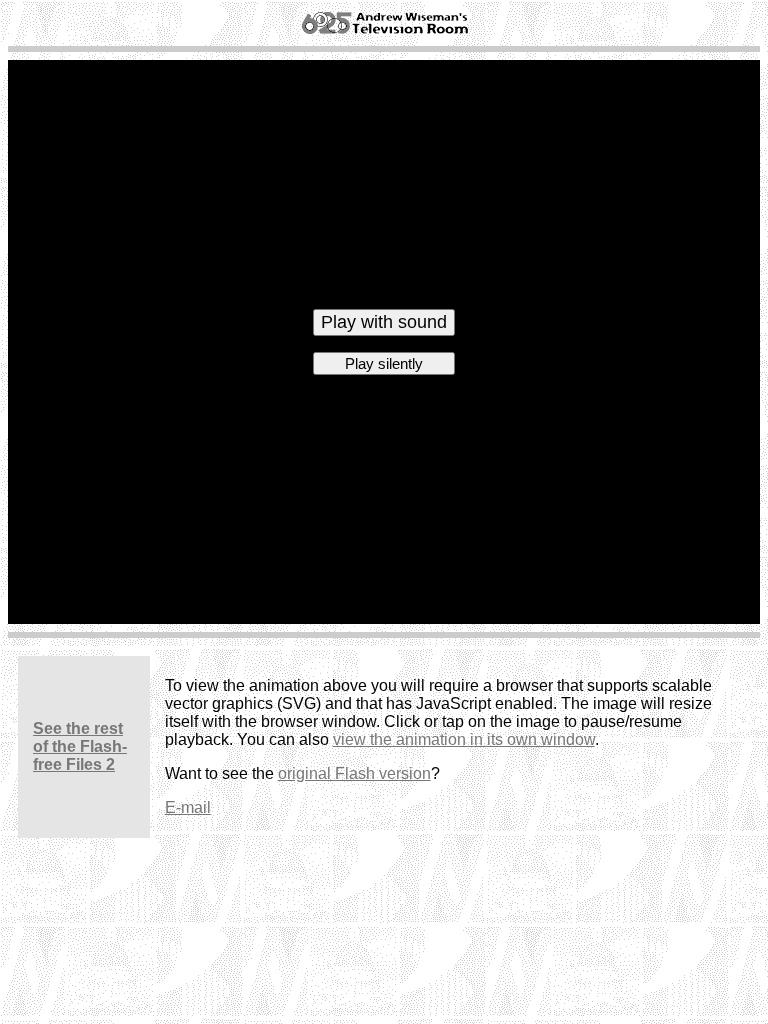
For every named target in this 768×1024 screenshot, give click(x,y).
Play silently (384, 363)
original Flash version (354, 773)
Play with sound (384, 322)
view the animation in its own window (464, 739)
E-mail (188, 807)
